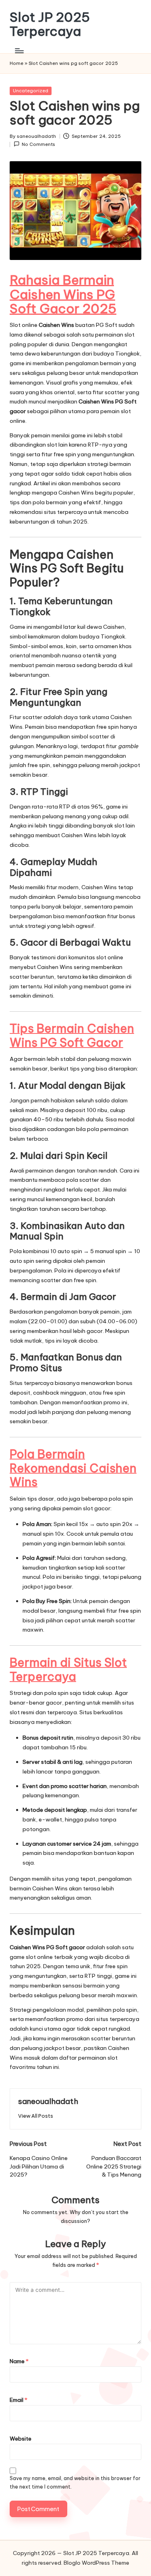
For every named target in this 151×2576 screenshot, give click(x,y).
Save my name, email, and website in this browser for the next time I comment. (75, 2482)
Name (19, 2361)
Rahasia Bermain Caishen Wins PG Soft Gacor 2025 (63, 294)
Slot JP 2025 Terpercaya (50, 24)
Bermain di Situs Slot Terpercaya (68, 1670)
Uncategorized (31, 91)
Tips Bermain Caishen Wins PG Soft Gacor (72, 1035)
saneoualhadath (48, 2101)
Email (19, 2400)
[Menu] (19, 51)
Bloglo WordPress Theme (96, 2563)
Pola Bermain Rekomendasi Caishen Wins (73, 1468)
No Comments (38, 144)
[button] (36, 2116)
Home (17, 63)
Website (21, 2439)
